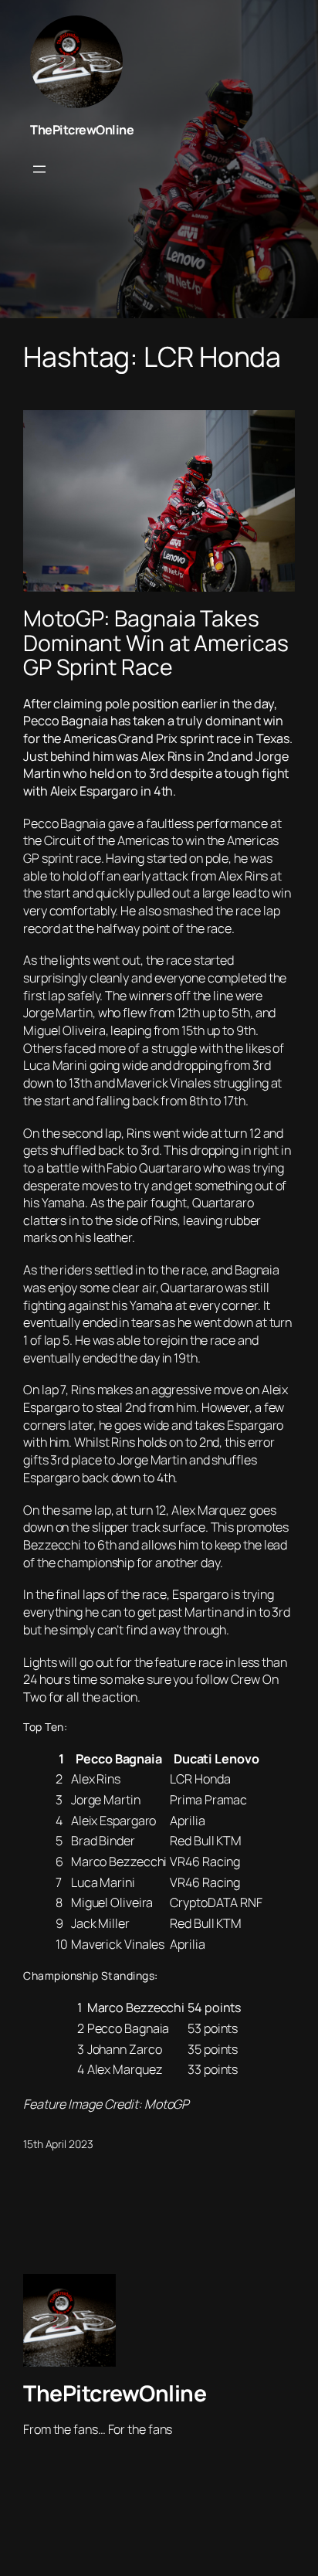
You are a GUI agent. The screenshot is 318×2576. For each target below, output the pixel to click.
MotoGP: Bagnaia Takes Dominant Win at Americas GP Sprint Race (156, 643)
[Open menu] (39, 169)
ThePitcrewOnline (82, 130)
